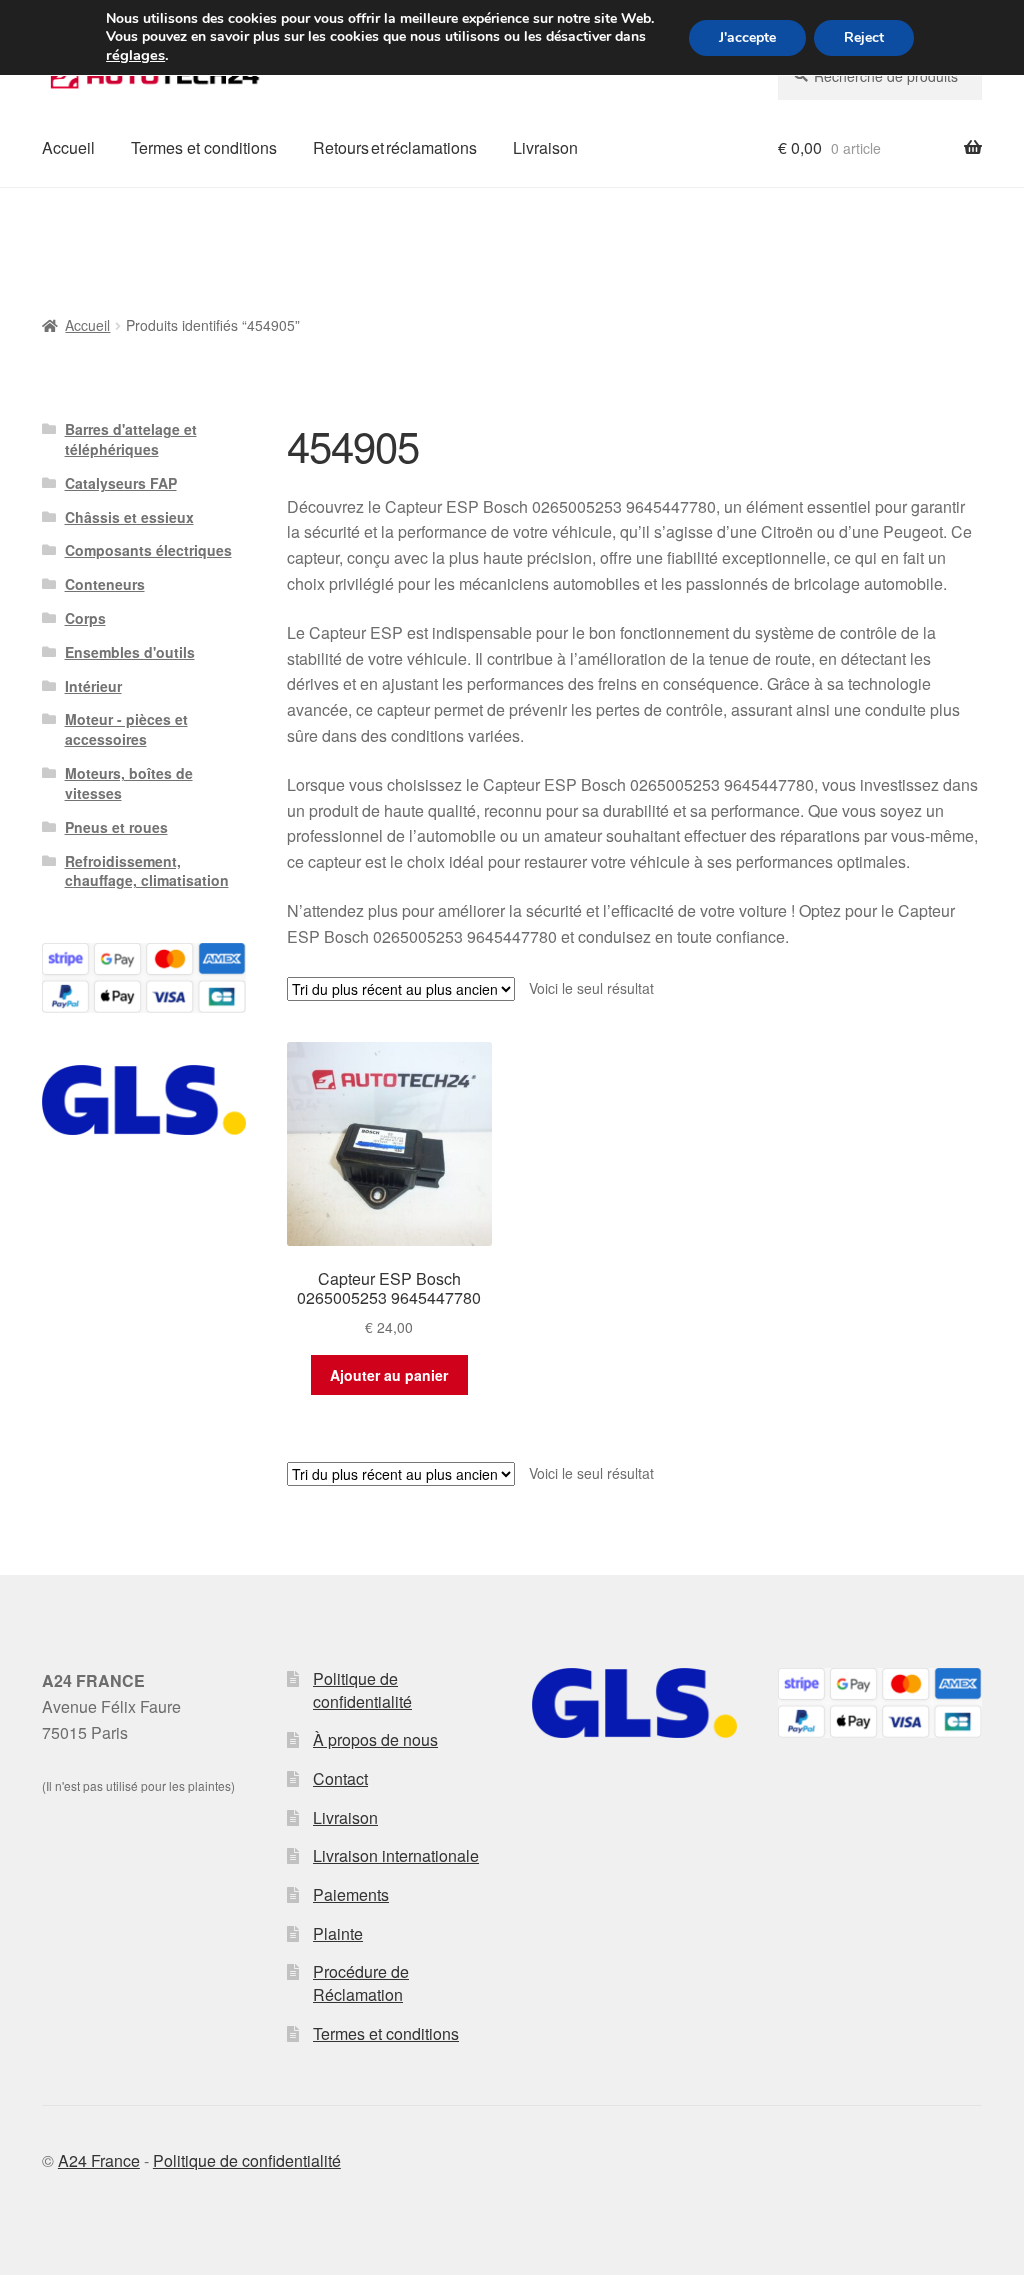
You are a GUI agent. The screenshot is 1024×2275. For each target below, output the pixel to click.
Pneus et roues (116, 827)
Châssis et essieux (129, 517)
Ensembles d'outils (130, 652)
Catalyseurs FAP (121, 483)
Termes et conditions (204, 147)
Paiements (351, 1894)
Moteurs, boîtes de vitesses (129, 783)
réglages (135, 55)
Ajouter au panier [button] (389, 1375)
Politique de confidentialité (362, 1690)
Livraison (545, 147)
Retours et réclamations (395, 147)
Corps (85, 618)
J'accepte (747, 37)
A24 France (99, 2160)
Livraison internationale (396, 1855)
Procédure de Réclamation (361, 1983)
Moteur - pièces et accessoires (126, 729)
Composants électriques (148, 550)
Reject (864, 37)
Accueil (68, 147)
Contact (340, 1778)
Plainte (338, 1933)
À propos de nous (375, 1739)
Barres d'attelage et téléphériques (131, 439)
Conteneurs (105, 584)
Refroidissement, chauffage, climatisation (147, 871)
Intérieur (93, 686)
